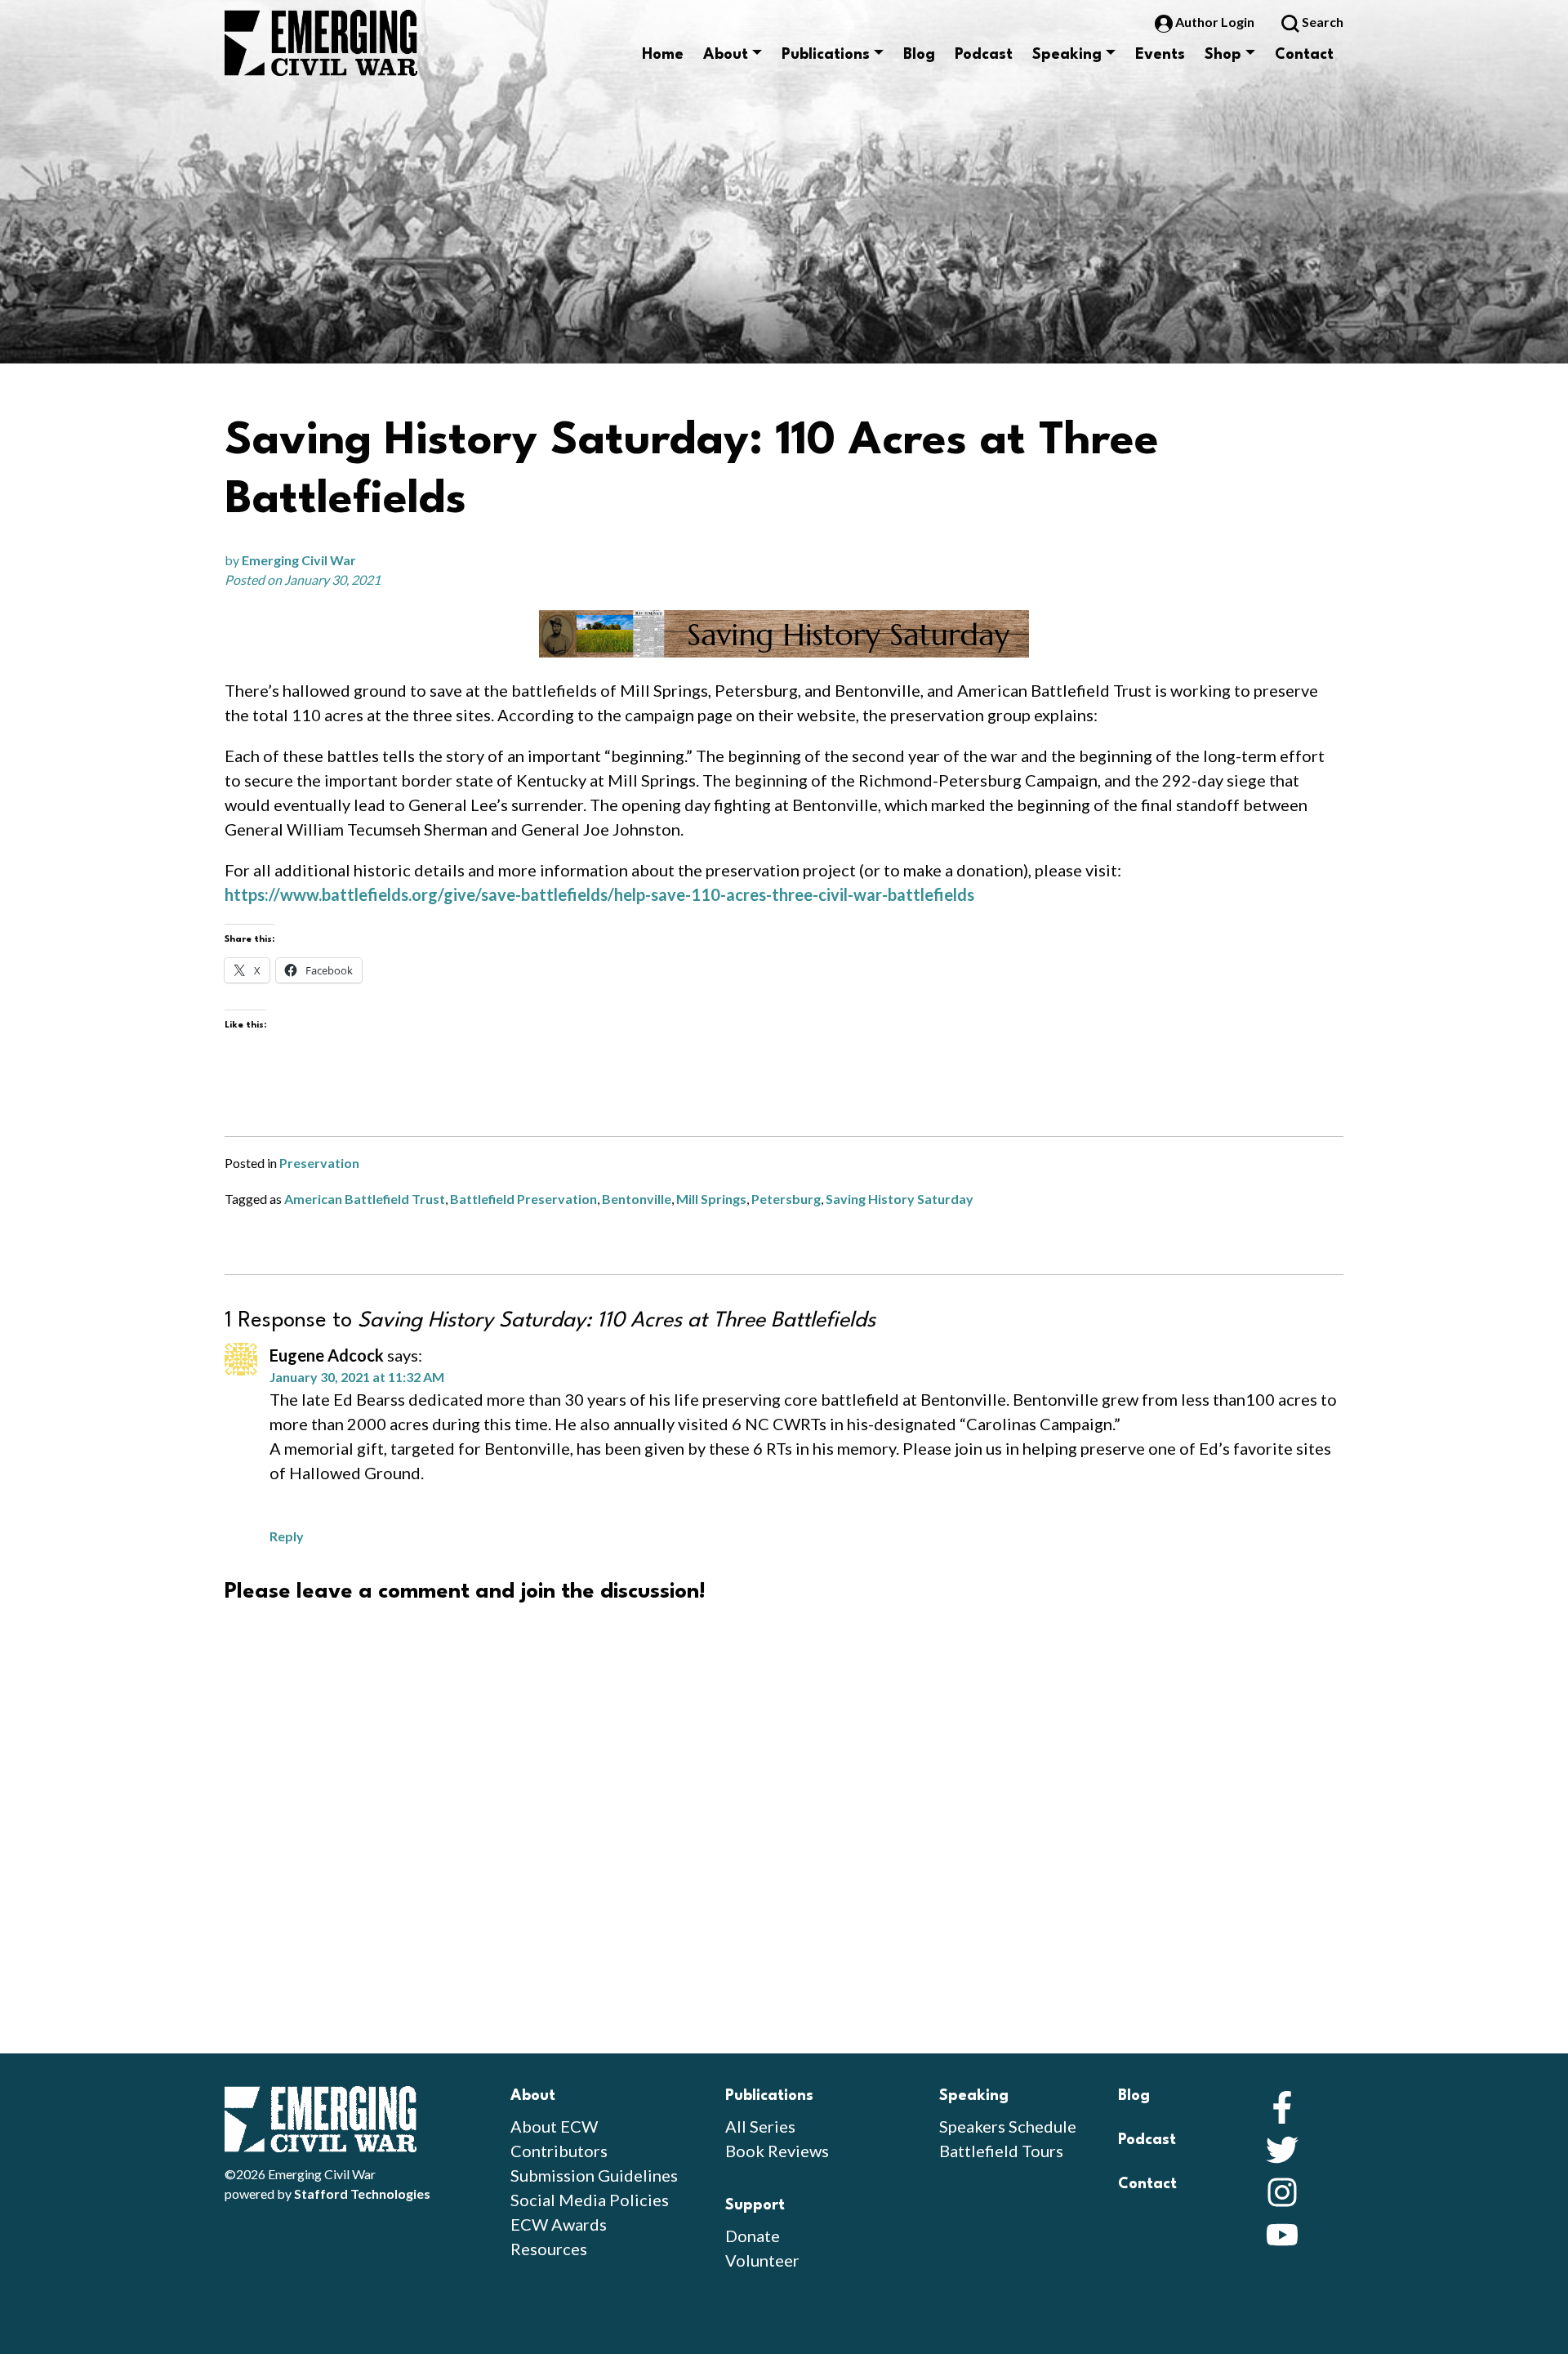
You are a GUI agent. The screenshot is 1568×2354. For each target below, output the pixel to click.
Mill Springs (711, 1199)
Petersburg (786, 1199)
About (726, 55)
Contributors (559, 2151)
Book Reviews (777, 2151)
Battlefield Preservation (523, 1199)
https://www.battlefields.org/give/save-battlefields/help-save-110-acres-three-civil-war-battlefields (599, 894)
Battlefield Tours (1001, 2151)
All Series (760, 2126)
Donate (753, 2236)
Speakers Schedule (1008, 2126)
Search (1321, 22)
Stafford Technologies (362, 2193)
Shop (1223, 55)
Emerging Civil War (299, 560)
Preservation (319, 1163)
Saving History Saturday (900, 1199)
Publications (826, 55)
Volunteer (762, 2260)
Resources (549, 2249)
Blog (919, 55)
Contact (1304, 55)
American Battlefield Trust (365, 1199)
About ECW (554, 2126)
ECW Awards (559, 2224)
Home (663, 55)
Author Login (1215, 22)
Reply (287, 1536)
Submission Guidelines (594, 2175)
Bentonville (637, 1199)
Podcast (984, 55)
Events (1160, 55)
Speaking (1067, 55)
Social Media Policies (590, 2200)
